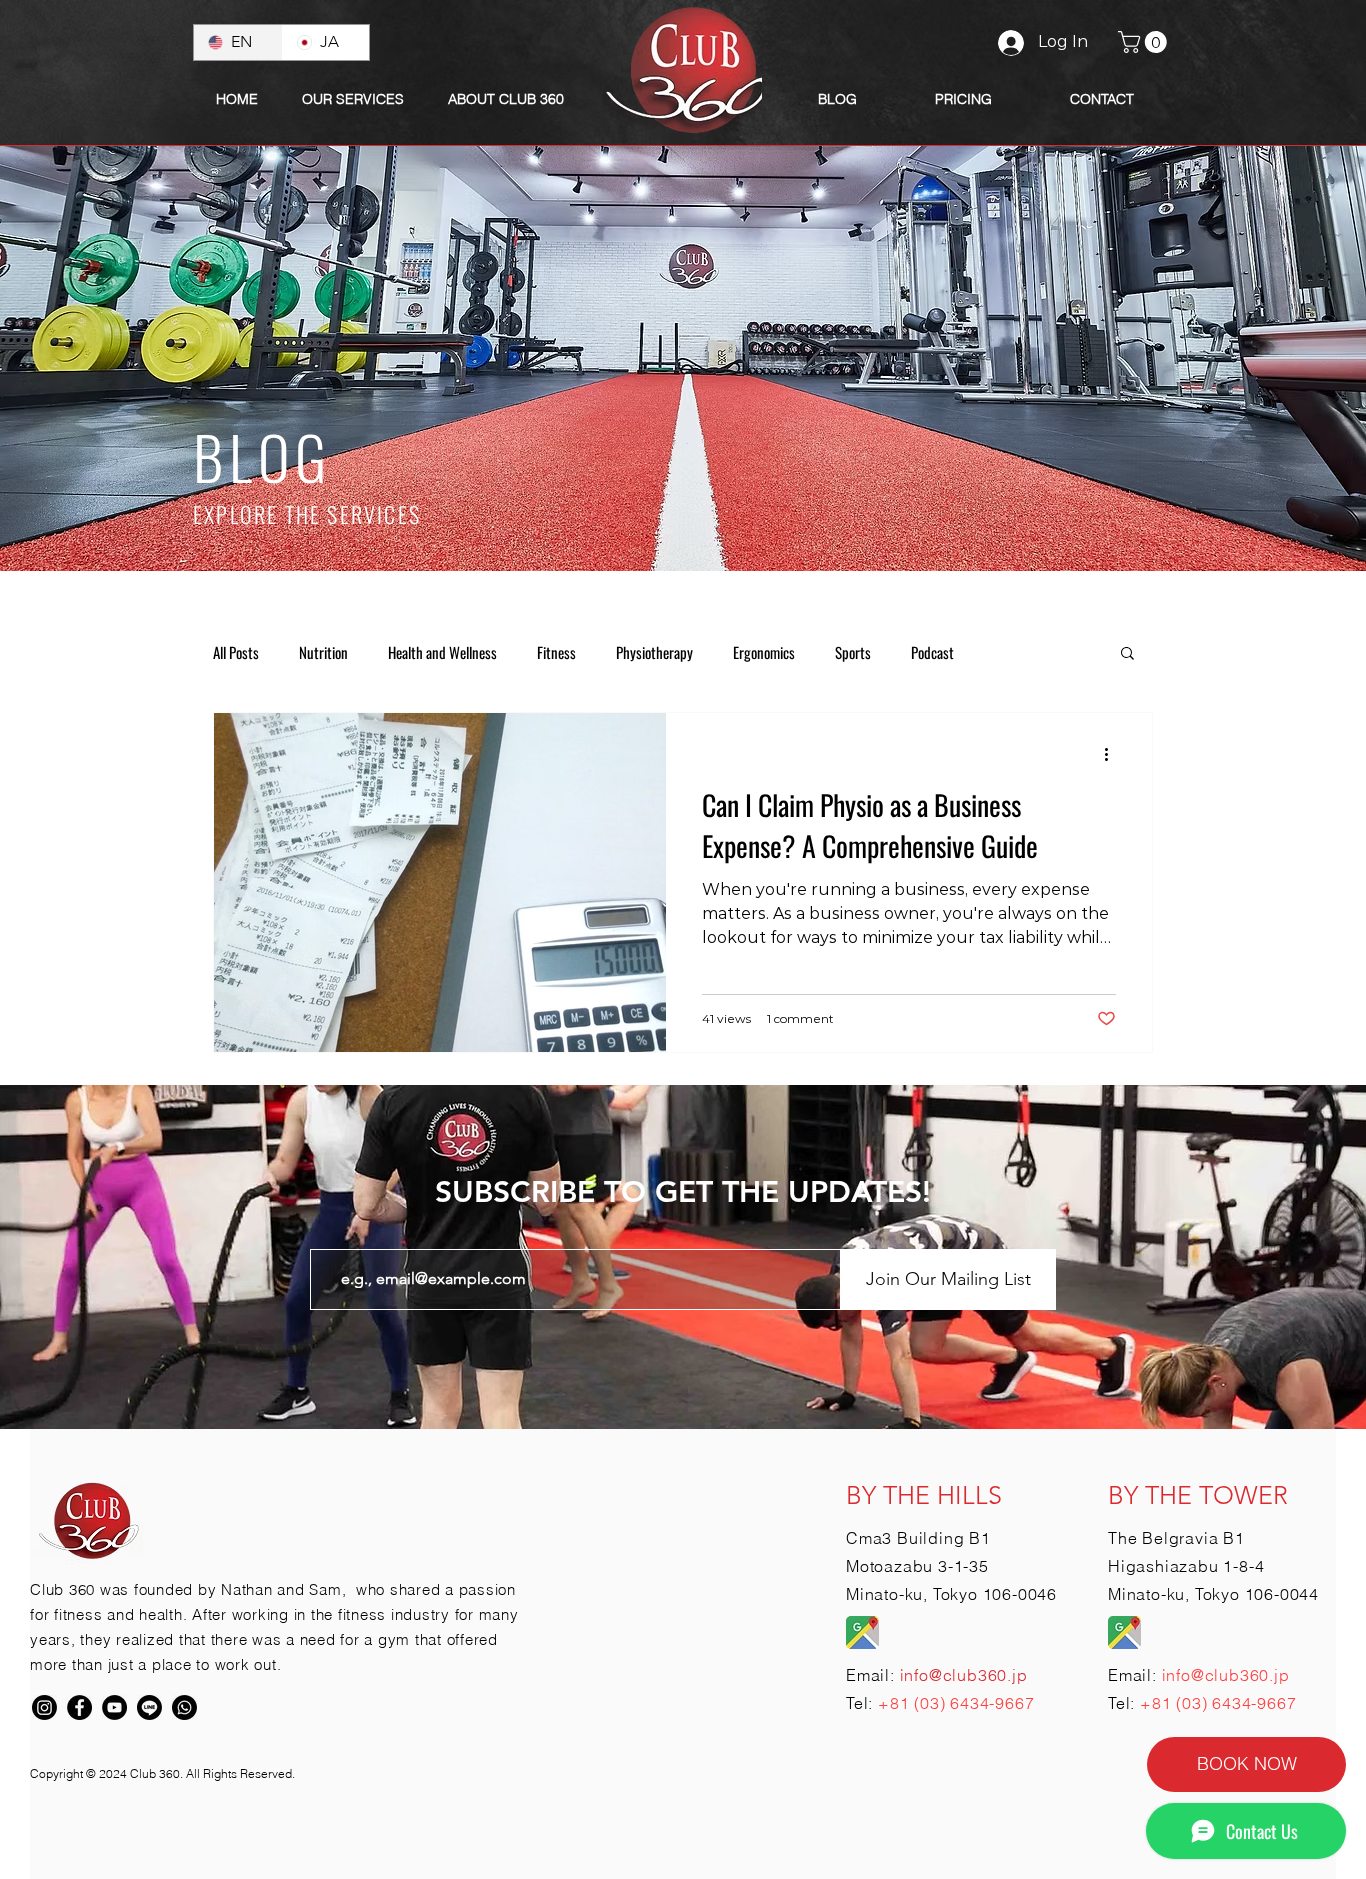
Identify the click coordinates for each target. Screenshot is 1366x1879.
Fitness (556, 652)
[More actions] (1113, 754)
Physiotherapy (654, 652)
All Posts (236, 652)
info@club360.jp (1226, 1675)
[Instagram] (44, 1707)
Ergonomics (764, 652)
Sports (853, 652)
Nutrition (323, 652)
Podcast (932, 652)
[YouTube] (114, 1707)
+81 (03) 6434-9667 (956, 1703)
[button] (506, 99)
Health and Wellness (442, 652)
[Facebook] (79, 1707)
